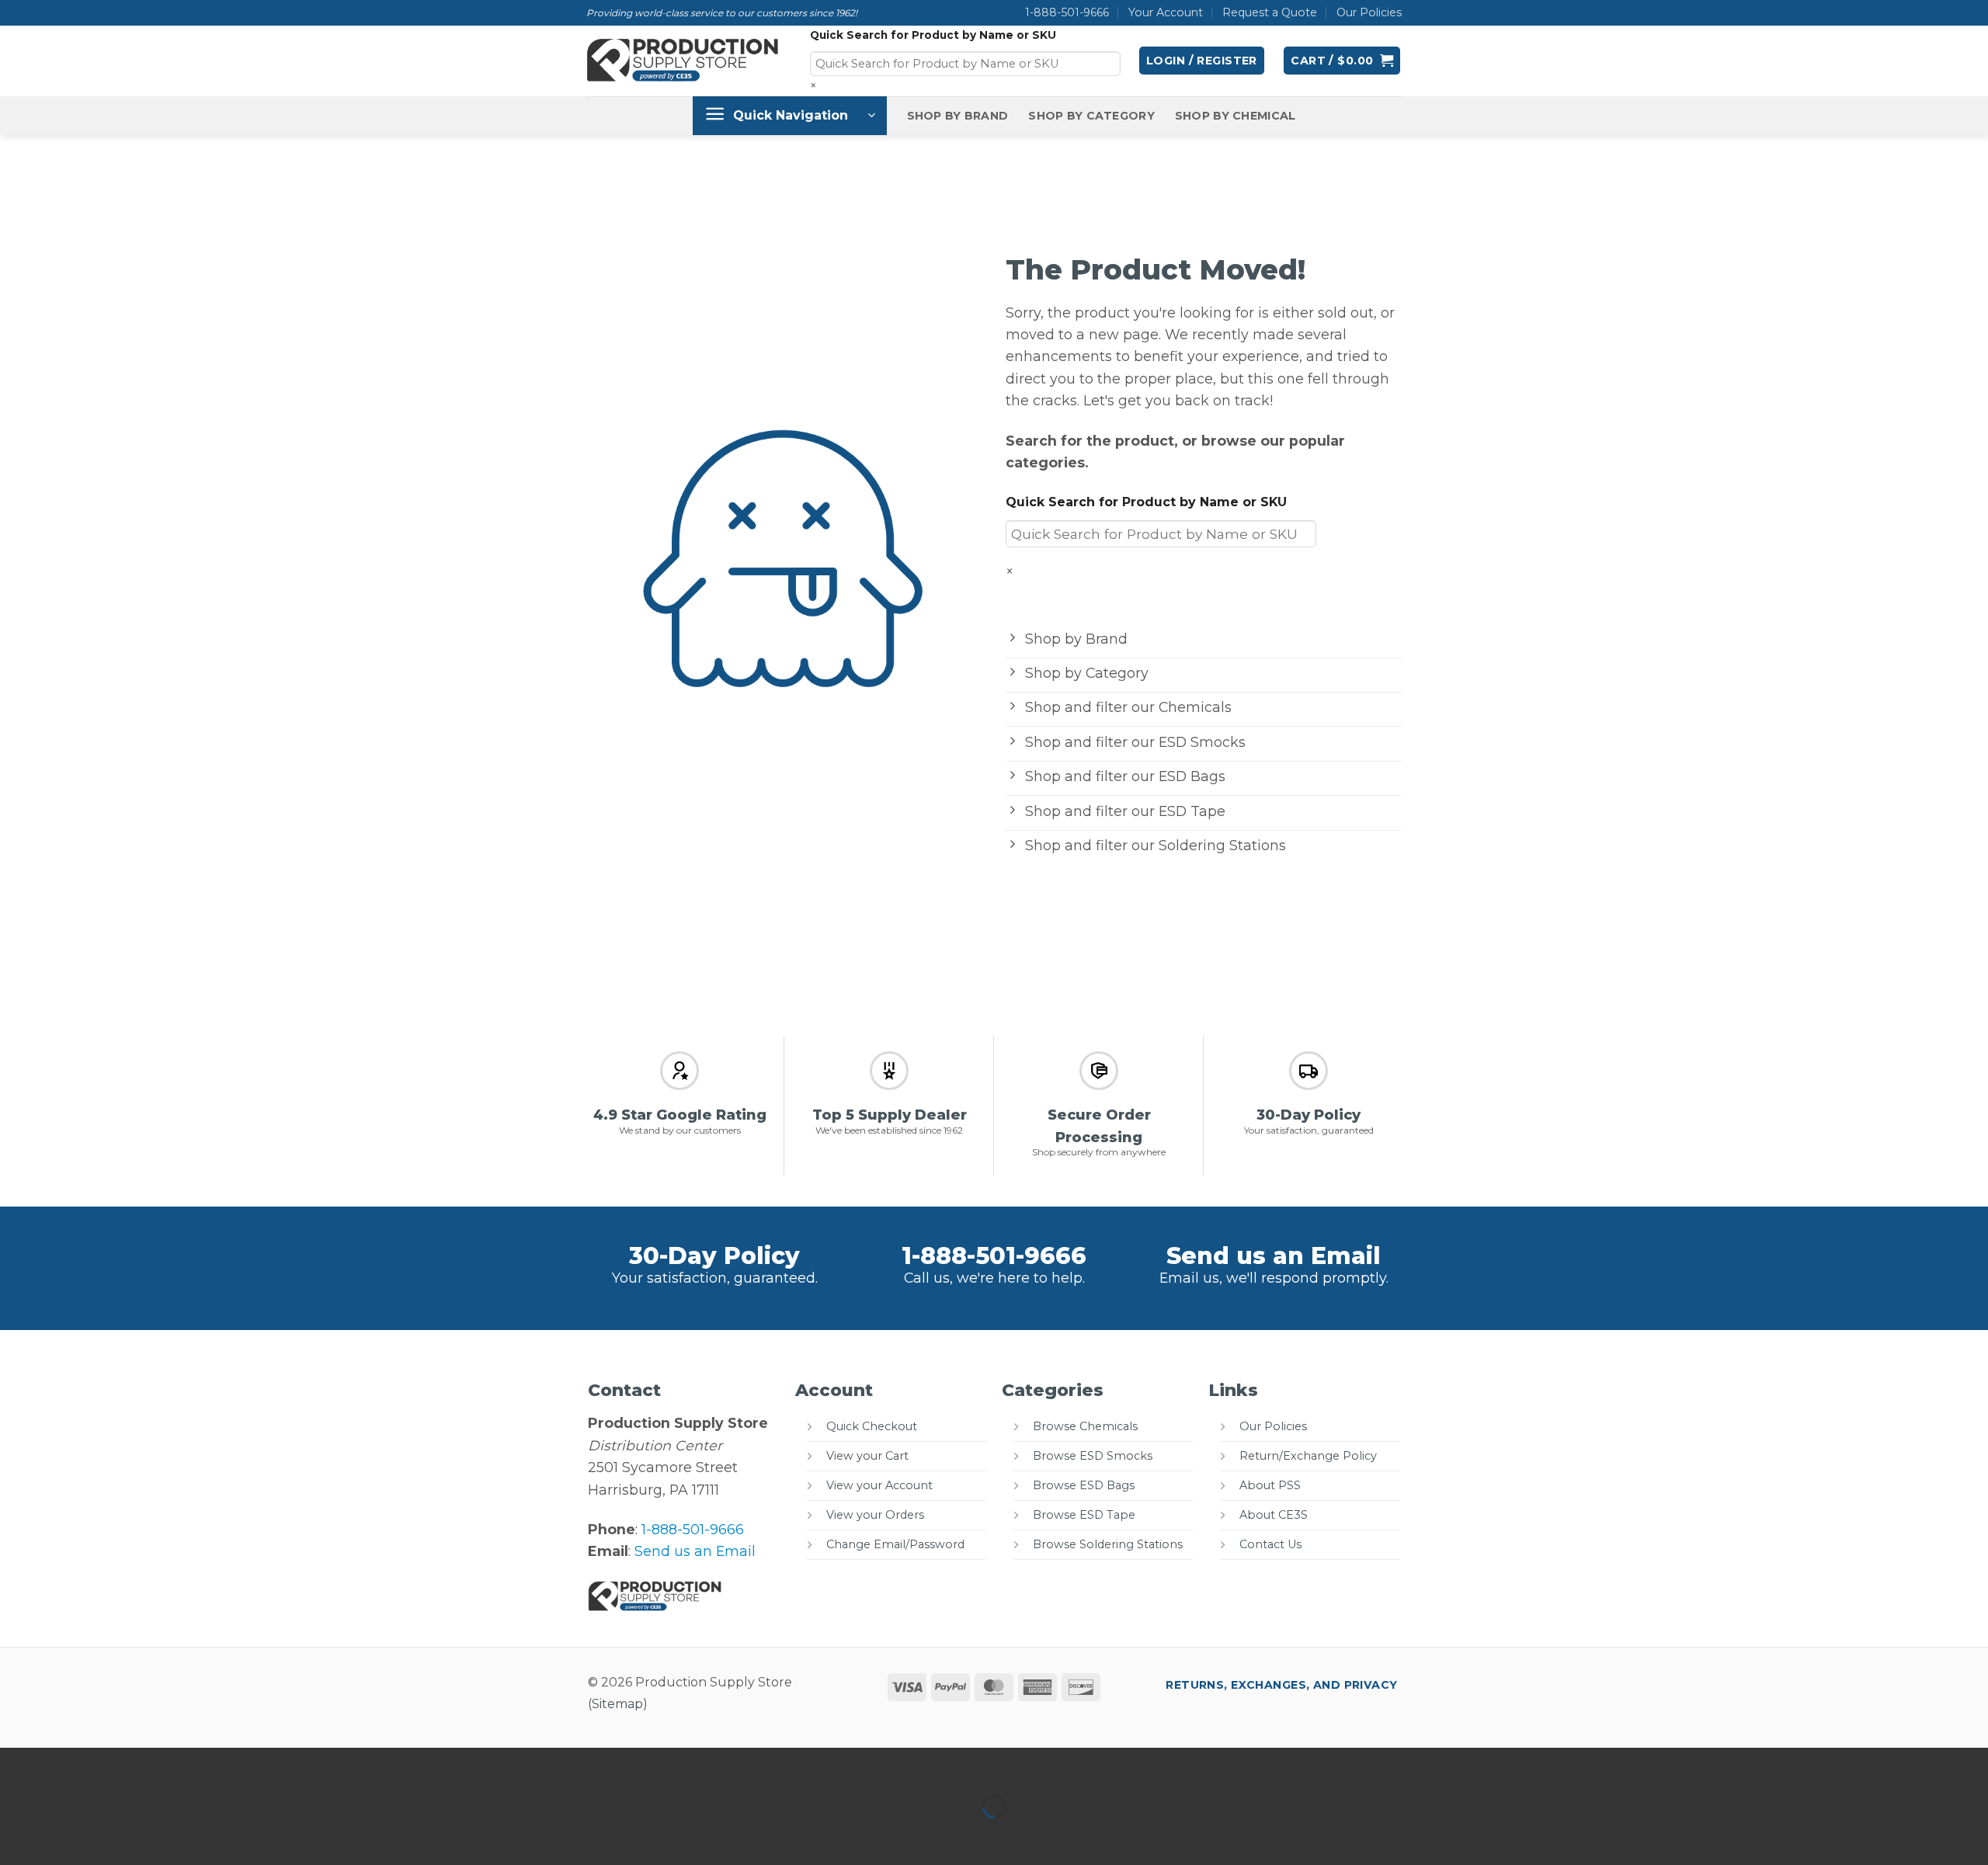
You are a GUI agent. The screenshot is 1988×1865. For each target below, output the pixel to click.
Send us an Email (1274, 1256)
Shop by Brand (958, 116)
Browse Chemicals (1085, 1426)
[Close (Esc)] (170, 1764)
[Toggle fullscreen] (68, 1764)
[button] (1202, 61)
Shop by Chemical (1236, 116)
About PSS (1270, 1485)
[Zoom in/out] (17, 1764)
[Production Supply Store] (683, 61)
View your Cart (867, 1456)
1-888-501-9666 (1067, 12)
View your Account (879, 1485)
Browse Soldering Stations (1108, 1544)
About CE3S (1274, 1515)
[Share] (118, 1764)
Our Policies (1369, 12)
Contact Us (1270, 1544)
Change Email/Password (895, 1544)
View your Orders (875, 1515)
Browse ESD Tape (1084, 1515)
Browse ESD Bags (1084, 1485)
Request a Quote (1270, 12)
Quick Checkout (872, 1426)
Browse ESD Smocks (1093, 1456)
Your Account (1166, 12)
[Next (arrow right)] (68, 1835)
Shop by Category (1091, 116)
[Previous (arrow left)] (17, 1835)
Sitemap (617, 1704)
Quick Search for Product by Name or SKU (933, 35)
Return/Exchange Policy (1308, 1456)
